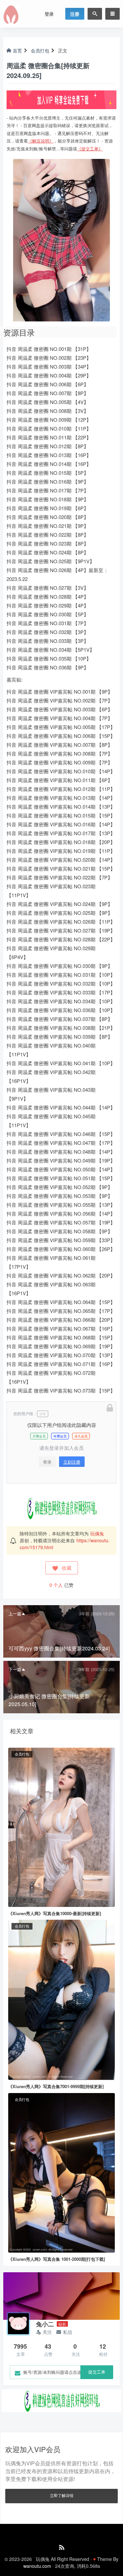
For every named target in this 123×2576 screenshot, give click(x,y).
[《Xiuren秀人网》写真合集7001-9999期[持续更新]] (61, 1999)
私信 (68, 2332)
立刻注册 (72, 1462)
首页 (17, 50)
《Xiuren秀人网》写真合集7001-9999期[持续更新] (56, 2086)
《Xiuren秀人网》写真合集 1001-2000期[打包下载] (57, 2259)
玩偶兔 (97, 1533)
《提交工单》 (90, 149)
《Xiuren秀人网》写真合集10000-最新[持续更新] (55, 1913)
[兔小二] (18, 2324)
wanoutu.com (37, 2566)
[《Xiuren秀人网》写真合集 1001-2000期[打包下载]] (61, 2172)
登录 (49, 14)
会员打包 (40, 50)
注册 (75, 14)
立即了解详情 (62, 2495)
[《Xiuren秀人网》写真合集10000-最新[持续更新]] (61, 1827)
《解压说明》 (41, 141)
